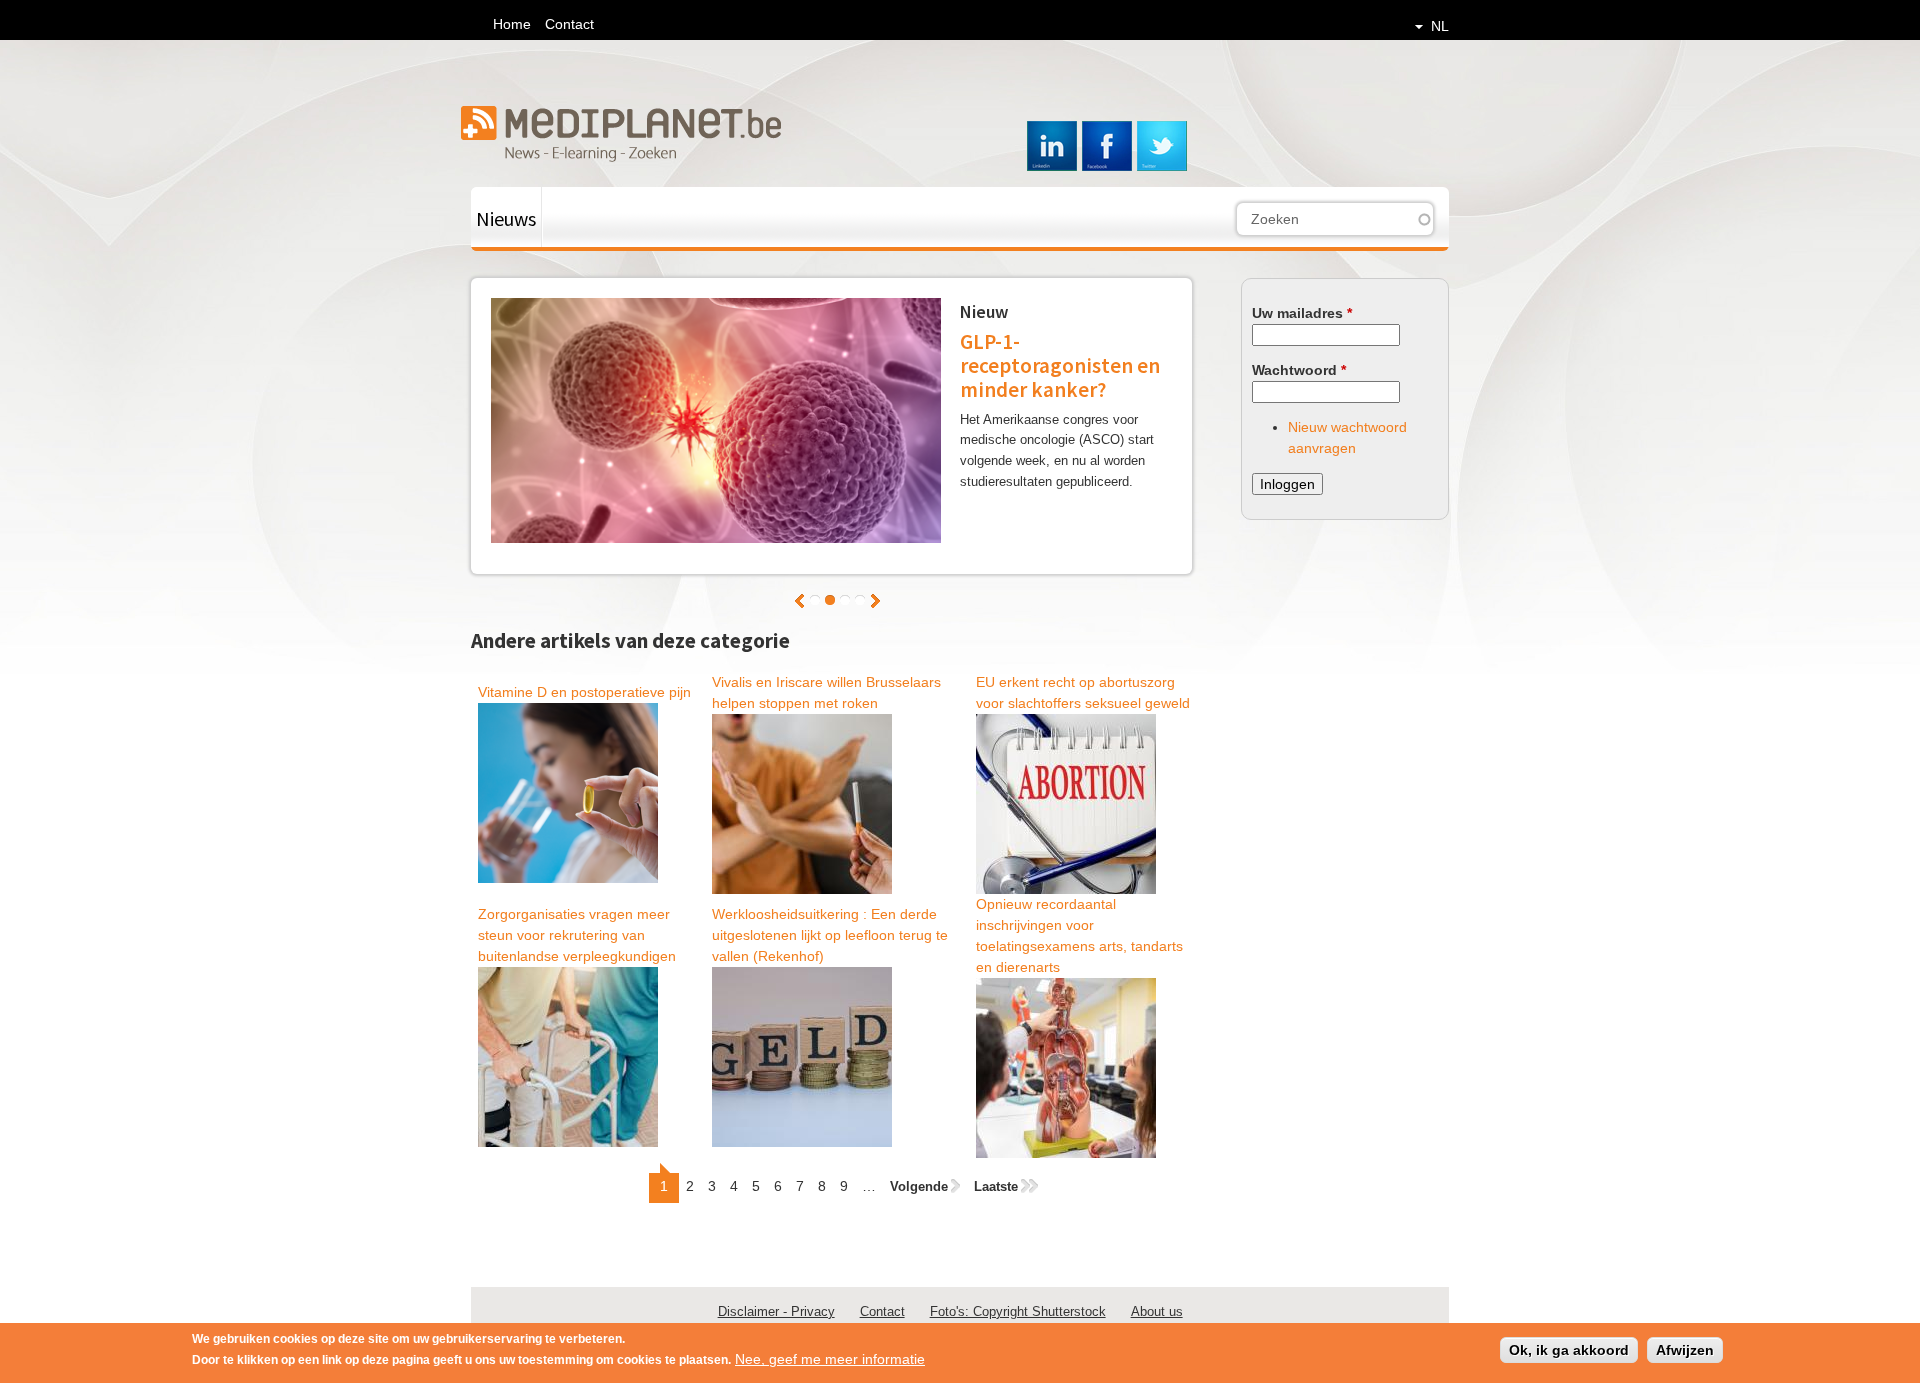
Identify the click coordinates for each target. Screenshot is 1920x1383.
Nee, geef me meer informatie (830, 1359)
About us (1157, 1311)
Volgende (875, 601)
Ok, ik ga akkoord (1569, 1350)
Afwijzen (1685, 1350)
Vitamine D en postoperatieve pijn (584, 692)
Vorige (799, 601)
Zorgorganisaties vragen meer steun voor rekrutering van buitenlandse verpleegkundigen (577, 935)
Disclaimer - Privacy (776, 1311)
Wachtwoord (1299, 370)
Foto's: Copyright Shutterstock (1018, 1311)
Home (512, 24)
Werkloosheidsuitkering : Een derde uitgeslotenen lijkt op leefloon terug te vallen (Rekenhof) (830, 935)
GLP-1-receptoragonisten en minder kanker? (1060, 365)
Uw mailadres (1302, 313)
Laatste (996, 1186)
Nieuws (506, 218)
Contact (569, 24)
